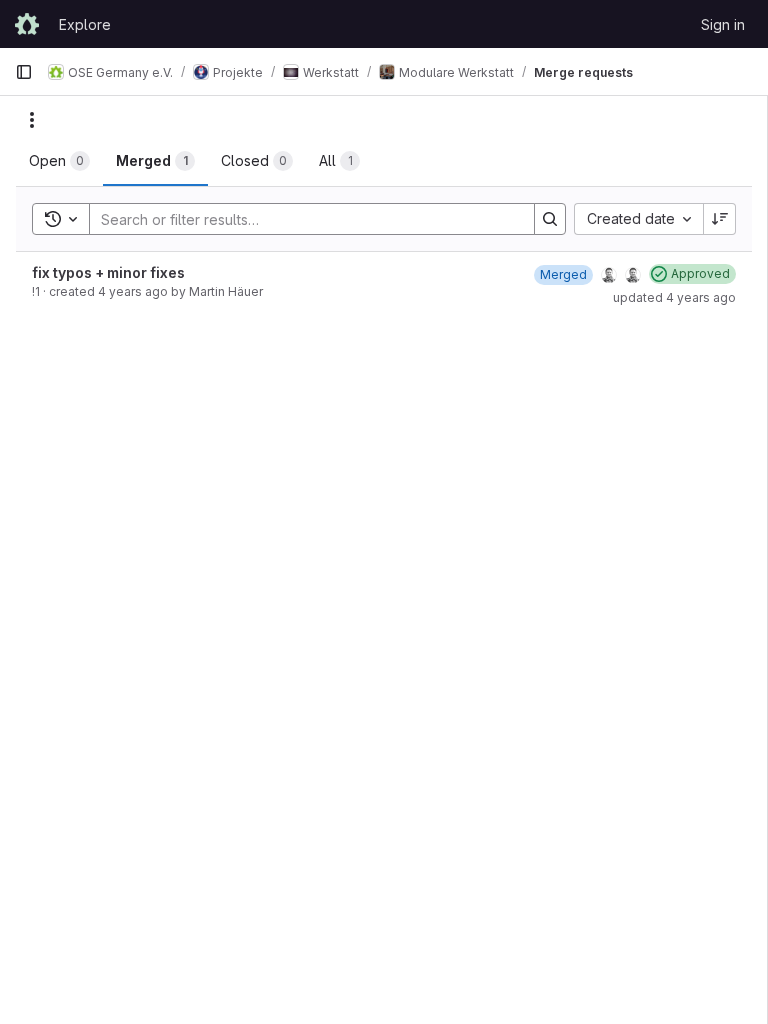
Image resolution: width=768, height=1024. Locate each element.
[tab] (59, 161)
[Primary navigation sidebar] (24, 72)
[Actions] (32, 120)
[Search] (550, 219)
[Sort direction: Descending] (720, 219)
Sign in (723, 24)
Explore (85, 24)
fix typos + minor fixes (108, 272)
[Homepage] (27, 24)
